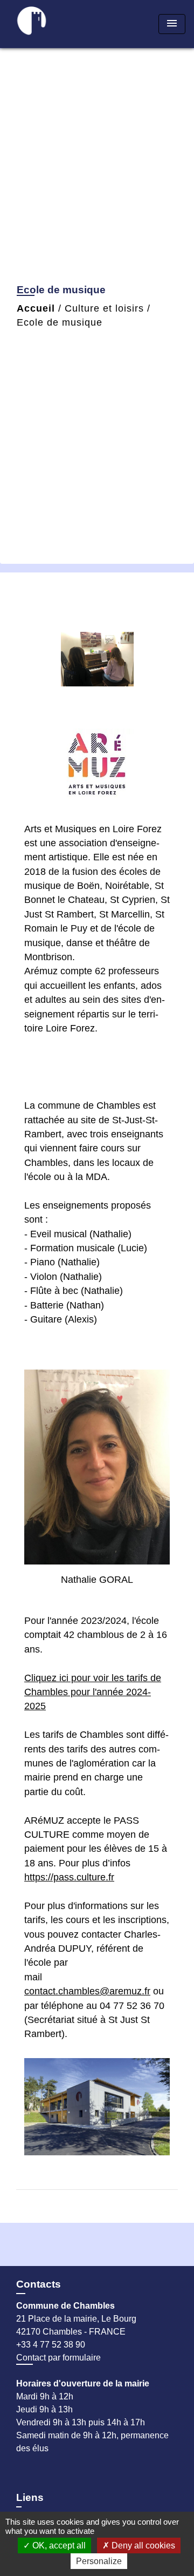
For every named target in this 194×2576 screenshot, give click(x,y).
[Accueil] (49, 24)
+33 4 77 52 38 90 (51, 2345)
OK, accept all (58, 2545)
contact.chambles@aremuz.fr (87, 1991)
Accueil (36, 308)
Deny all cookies (142, 2545)
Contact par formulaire (58, 2358)
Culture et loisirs (104, 308)
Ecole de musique (60, 322)
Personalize (99, 2561)
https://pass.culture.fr (69, 1877)
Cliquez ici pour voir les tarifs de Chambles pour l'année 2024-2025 (93, 1692)
